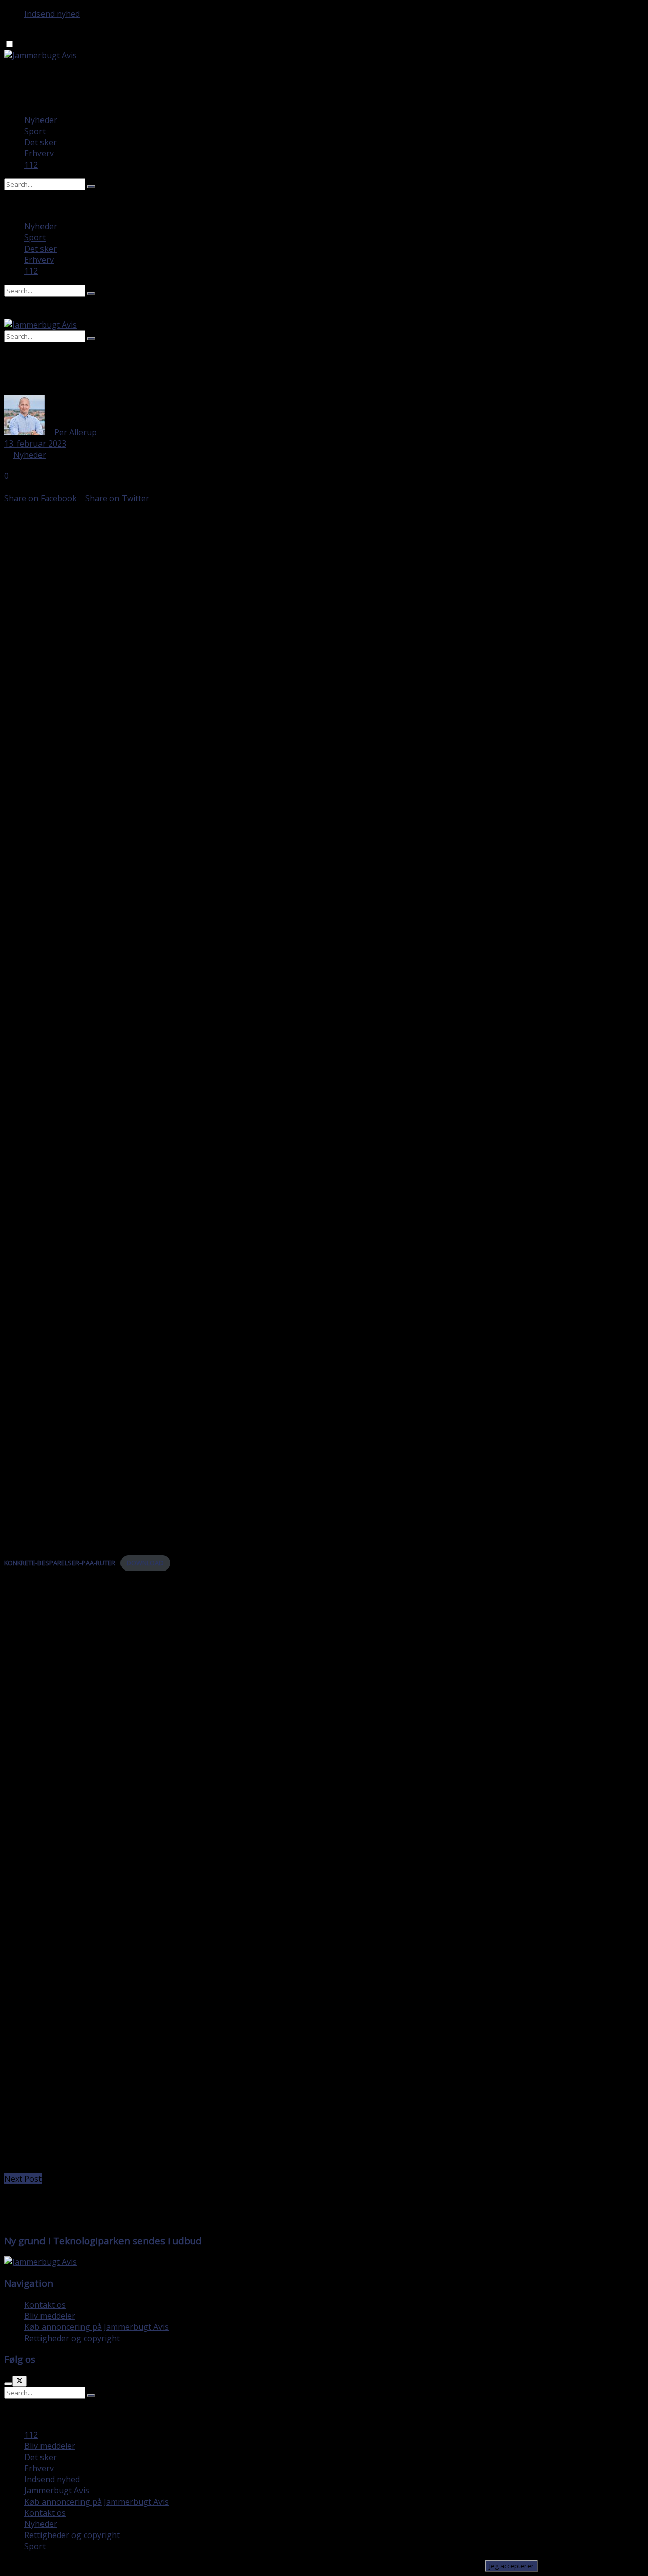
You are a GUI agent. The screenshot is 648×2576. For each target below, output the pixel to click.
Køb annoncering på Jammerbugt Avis (96, 2327)
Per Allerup (75, 432)
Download (145, 1563)
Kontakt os (45, 2305)
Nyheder (41, 120)
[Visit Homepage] (40, 55)
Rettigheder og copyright (72, 2338)
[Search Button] (91, 187)
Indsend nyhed (52, 14)
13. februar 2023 (35, 444)
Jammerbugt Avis (57, 2490)
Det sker (40, 142)
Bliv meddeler (50, 2316)
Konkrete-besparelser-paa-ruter (60, 1563)
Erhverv (39, 153)
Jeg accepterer (511, 2566)
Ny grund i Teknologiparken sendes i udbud (103, 2241)
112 (31, 165)
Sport (35, 131)
